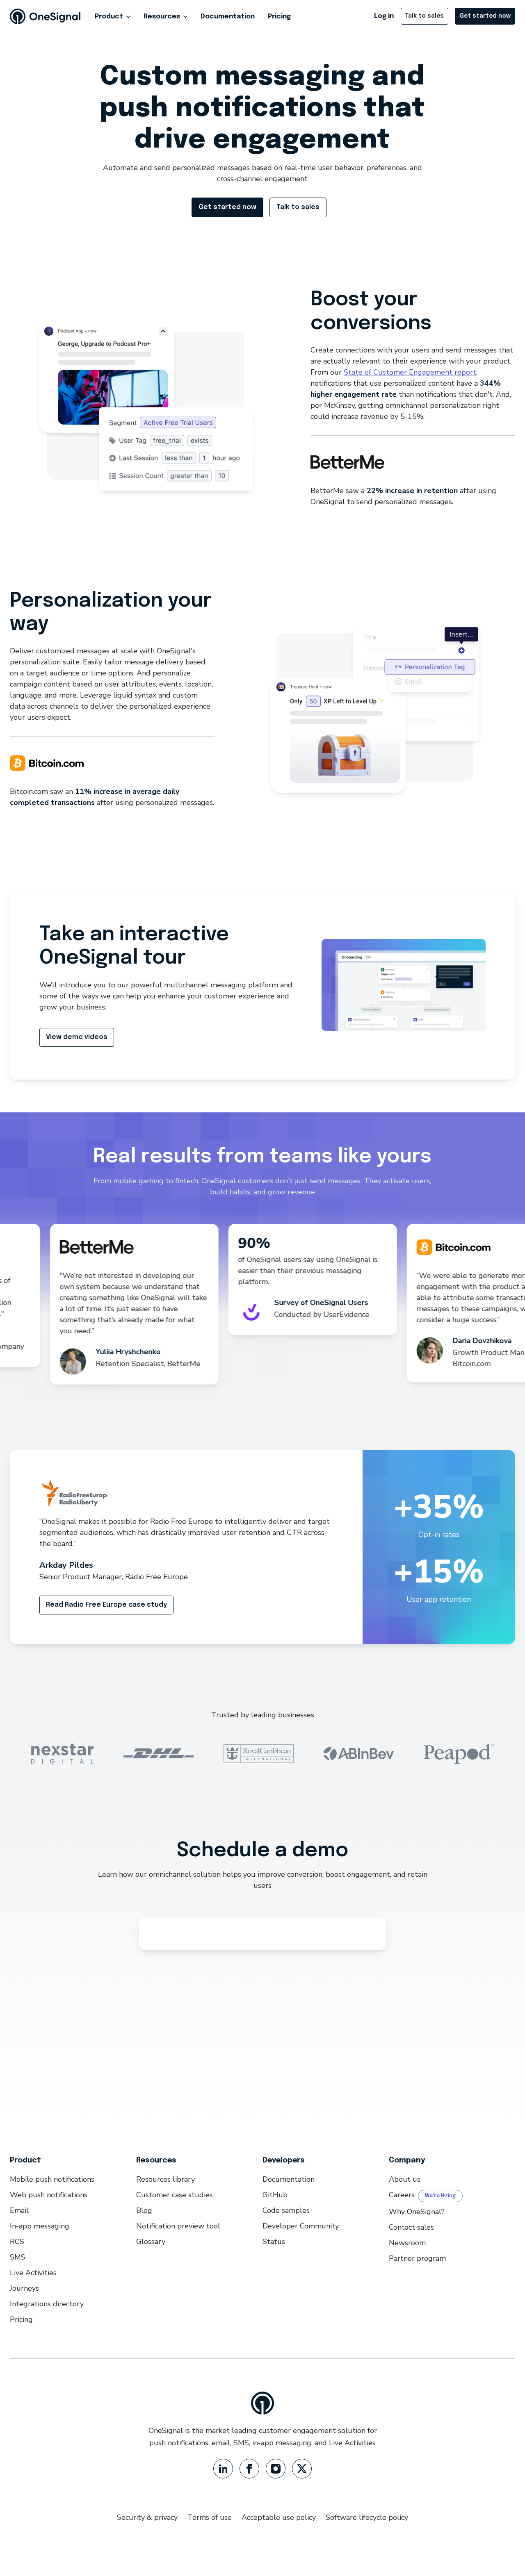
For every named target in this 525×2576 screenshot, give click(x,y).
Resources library (165, 2179)
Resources (162, 17)
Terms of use (210, 2517)
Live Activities (33, 2273)
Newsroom (407, 2243)
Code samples (286, 2210)
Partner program (417, 2258)
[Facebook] (249, 2469)
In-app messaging (40, 2226)
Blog (144, 2210)
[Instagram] (276, 2469)
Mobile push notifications (52, 2179)
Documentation (228, 17)
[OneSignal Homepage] (45, 16)
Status (274, 2242)
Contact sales (411, 2227)
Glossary (151, 2242)
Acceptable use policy (279, 2517)
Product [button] (109, 17)
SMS (18, 2257)
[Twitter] (302, 2469)
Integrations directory (47, 2304)
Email (19, 2210)
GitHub (275, 2195)
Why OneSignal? (417, 2212)
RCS (17, 2242)
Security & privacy (147, 2517)
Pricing (279, 17)
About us (405, 2179)
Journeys (24, 2288)
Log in (384, 16)
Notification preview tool (178, 2226)
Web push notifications (49, 2195)
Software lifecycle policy (367, 2517)
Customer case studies (175, 2195)
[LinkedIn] (223, 2469)
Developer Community (301, 2226)
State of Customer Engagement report (410, 372)
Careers (402, 2195)
